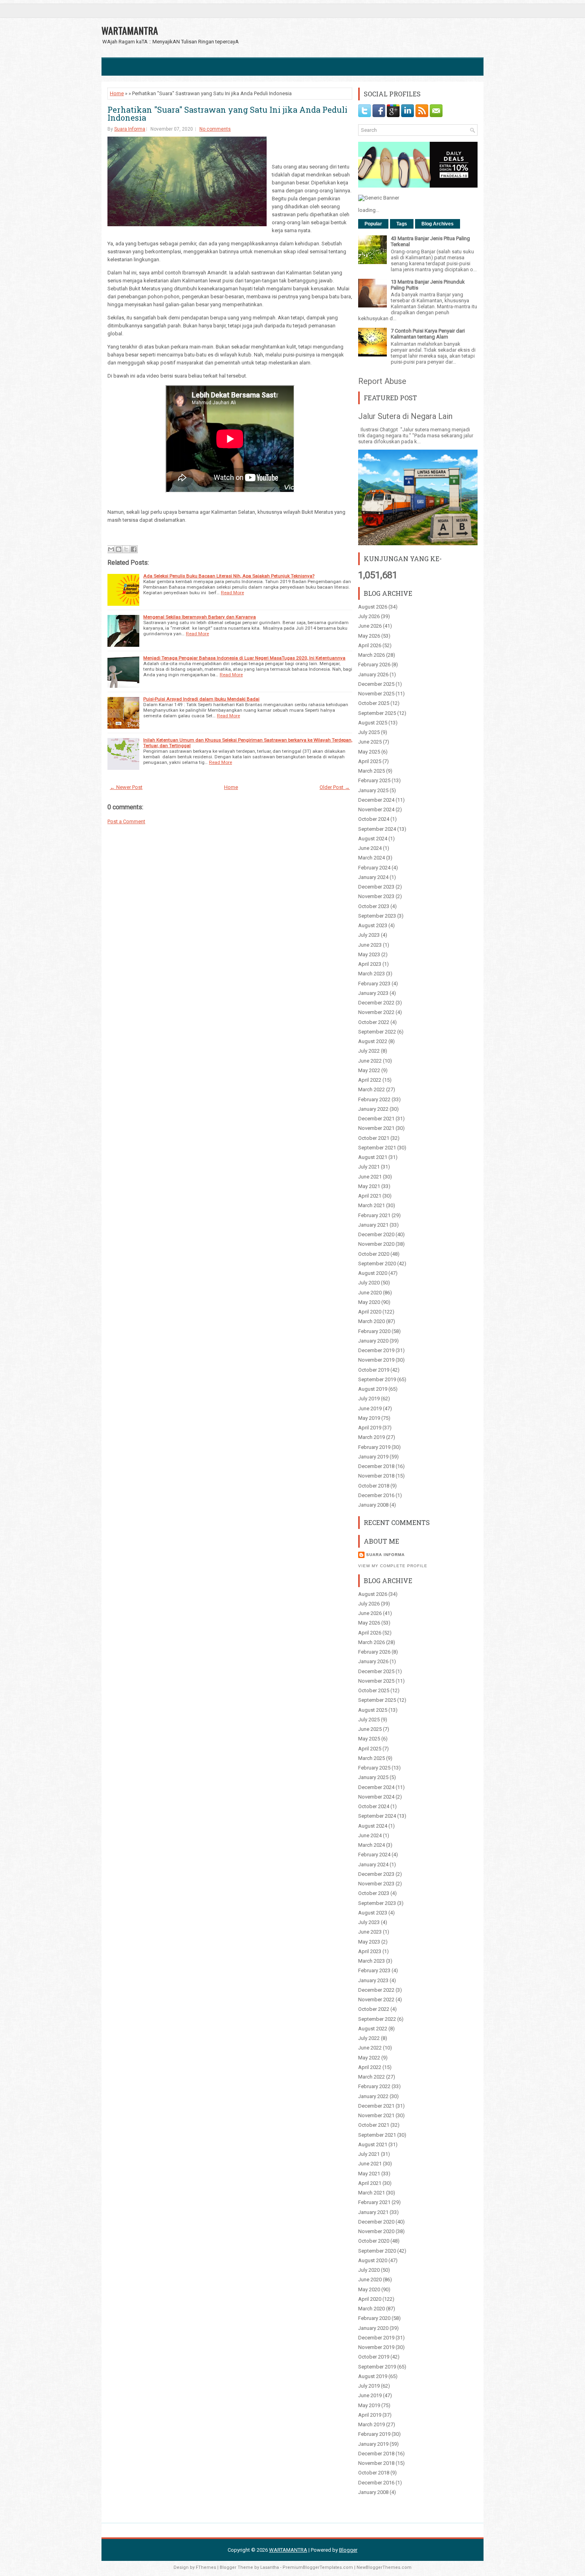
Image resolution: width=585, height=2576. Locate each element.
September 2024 (377, 829)
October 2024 (374, 819)
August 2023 (373, 925)
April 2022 (370, 1080)
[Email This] (111, 549)
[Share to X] (126, 549)
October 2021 (374, 1138)
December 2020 (376, 1234)
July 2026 (369, 616)
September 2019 (377, 1379)
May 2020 (369, 1302)
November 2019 (376, 1360)
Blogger (348, 2550)
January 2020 (373, 1341)
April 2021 (370, 1196)
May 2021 (369, 1186)
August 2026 (373, 607)
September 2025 (377, 713)
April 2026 (370, 645)
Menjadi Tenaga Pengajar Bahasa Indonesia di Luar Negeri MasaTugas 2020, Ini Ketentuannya (244, 658)
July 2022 (369, 1051)
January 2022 (373, 1109)
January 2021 (373, 1225)
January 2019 (373, 1457)
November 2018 (376, 1476)
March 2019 (371, 1437)
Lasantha (270, 2567)
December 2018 (376, 1466)
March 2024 (371, 858)
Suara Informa (130, 129)
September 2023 (377, 916)
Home (117, 93)
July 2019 (369, 1399)
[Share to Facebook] (134, 549)
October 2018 (374, 1486)
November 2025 (376, 694)
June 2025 (370, 742)
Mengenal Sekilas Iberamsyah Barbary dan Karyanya (200, 617)
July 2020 (369, 1283)
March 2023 (371, 974)
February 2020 (374, 1331)
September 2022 (377, 1032)
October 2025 (374, 703)
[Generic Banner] (379, 198)
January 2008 (373, 1505)
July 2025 (369, 732)
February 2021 (374, 1215)
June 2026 (370, 626)
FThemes (206, 2567)
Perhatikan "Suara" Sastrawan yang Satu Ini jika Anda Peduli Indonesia (227, 114)
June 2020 (370, 1293)
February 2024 (374, 868)
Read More (232, 593)
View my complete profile (393, 1566)
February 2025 (374, 780)
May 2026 (369, 636)
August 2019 (373, 1389)
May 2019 (369, 1418)
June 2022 (370, 1061)
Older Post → (335, 787)
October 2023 (374, 906)
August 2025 (373, 723)
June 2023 (370, 945)
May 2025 (369, 752)
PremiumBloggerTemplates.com (318, 2567)
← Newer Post (126, 787)
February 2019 (374, 1447)
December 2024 (376, 800)
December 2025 (376, 684)
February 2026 (374, 665)
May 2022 (369, 1070)
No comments (215, 129)
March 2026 (371, 655)
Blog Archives (438, 224)
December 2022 (376, 1003)
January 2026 (373, 674)
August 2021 (373, 1157)
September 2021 (377, 1148)
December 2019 (376, 1350)
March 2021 (371, 1205)
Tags (402, 224)
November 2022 (376, 1012)
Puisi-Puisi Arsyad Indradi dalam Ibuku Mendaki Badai (201, 699)
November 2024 (376, 809)
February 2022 (374, 1099)
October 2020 (374, 1254)
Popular (373, 224)
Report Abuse (382, 381)
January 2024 (373, 877)
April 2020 (370, 1312)
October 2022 (374, 1022)
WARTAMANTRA (130, 30)
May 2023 (369, 954)
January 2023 (373, 993)
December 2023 (376, 887)
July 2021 (369, 1167)
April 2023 (370, 964)
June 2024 (370, 848)
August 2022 (373, 1041)
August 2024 (373, 839)
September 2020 (377, 1264)
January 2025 (373, 790)
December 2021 (376, 1119)
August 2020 (373, 1273)
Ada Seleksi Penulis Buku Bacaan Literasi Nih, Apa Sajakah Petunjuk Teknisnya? (229, 576)
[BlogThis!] (119, 549)
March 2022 (371, 1089)
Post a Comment (126, 821)
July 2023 (369, 935)
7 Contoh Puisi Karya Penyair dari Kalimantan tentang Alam (428, 334)
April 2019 (370, 1428)
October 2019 (374, 1370)
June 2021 (370, 1177)
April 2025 (370, 761)
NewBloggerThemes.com (384, 2567)
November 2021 (376, 1128)
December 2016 (376, 1495)
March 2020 (371, 1321)
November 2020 (376, 1244)
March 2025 (371, 771)
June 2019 (370, 1408)
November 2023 (376, 896)
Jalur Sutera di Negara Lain (405, 416)
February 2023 (374, 984)
